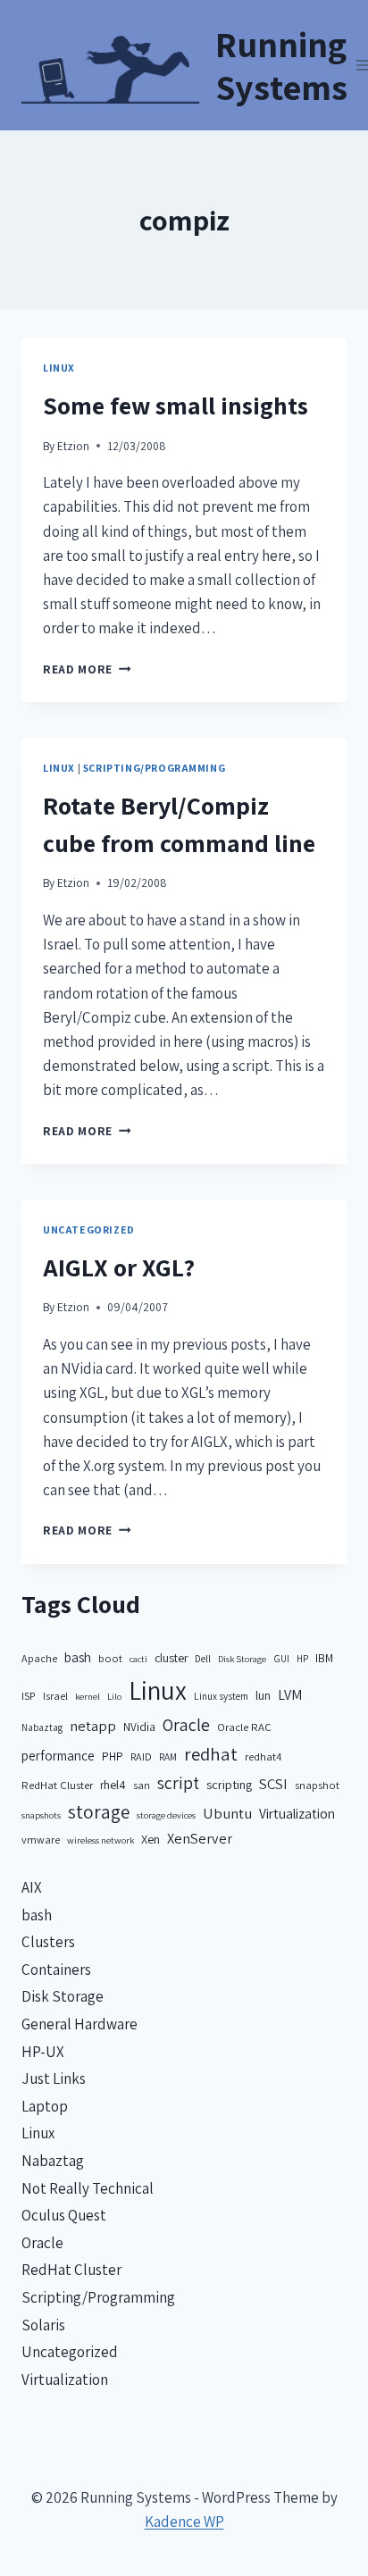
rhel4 (113, 1785)
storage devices (166, 1815)
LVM (290, 1695)
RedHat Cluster (57, 1785)
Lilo (114, 1696)
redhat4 (263, 1756)
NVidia (139, 1727)
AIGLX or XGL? (119, 1267)
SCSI (273, 1784)
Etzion (73, 446)
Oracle (186, 1725)
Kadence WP (184, 2522)
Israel (55, 1696)
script (178, 1783)
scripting (229, 1784)
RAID (141, 1756)
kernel (88, 1696)
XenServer (200, 1838)
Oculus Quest (64, 2215)
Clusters (48, 1942)
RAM (168, 1756)
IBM (324, 1658)
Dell (203, 1658)
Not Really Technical (88, 2188)
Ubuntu (227, 1813)
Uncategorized (89, 1229)
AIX (32, 1887)
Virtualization (297, 1813)
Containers (56, 1970)
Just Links (54, 2078)
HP (302, 1658)
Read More (87, 669)
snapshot (317, 1785)
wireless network (100, 1840)
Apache (39, 1658)
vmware (41, 1840)
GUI (281, 1658)
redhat (211, 1754)
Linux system (221, 1696)
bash (78, 1657)
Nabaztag (42, 1727)
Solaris (43, 2325)
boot (110, 1658)
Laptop (45, 2106)
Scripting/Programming (155, 768)
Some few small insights (176, 405)
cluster (171, 1658)
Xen (151, 1839)
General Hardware (79, 2024)
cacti (138, 1659)
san (142, 1785)
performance (58, 1756)
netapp (93, 1726)
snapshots (41, 1815)
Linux (59, 368)
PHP (113, 1756)
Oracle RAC (244, 1727)
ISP (29, 1696)
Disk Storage (242, 1659)
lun (263, 1695)
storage (99, 1812)
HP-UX (43, 2052)
